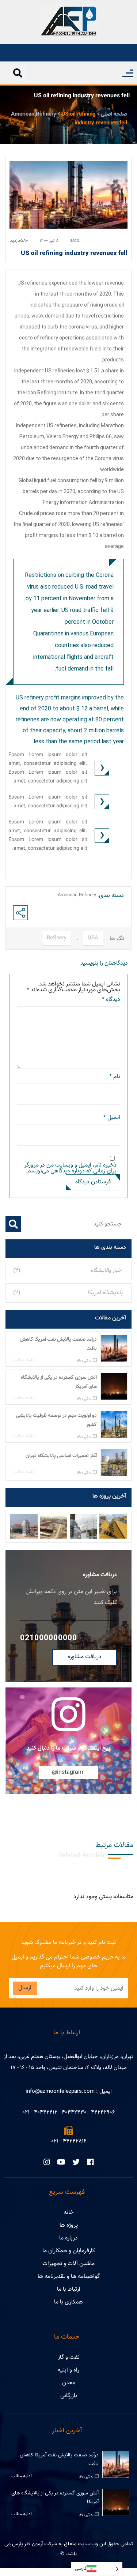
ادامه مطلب (24, 1361)
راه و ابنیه (68, 2370)
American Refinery (77, 895)
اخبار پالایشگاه (107, 1271)
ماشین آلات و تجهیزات (68, 2264)
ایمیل (112, 1118)
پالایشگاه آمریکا (105, 1293)
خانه (68, 2213)
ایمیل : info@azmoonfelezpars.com (68, 2091)
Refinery (57, 938)
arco (75, 241)
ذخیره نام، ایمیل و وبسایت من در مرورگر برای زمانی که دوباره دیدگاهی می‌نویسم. (70, 1168)
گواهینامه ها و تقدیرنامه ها (69, 2277)
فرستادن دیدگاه (93, 1182)
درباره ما (68, 2238)
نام (115, 1077)
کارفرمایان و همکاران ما (69, 2251)
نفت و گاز (69, 2357)
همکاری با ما (68, 2302)
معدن (69, 2383)
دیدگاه (111, 1000)
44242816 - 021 (69, 2141)
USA (93, 938)
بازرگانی (69, 2396)
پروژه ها (69, 2225)
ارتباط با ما (69, 2289)
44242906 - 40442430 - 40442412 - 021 (68, 2112)
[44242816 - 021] (68, 2130)
